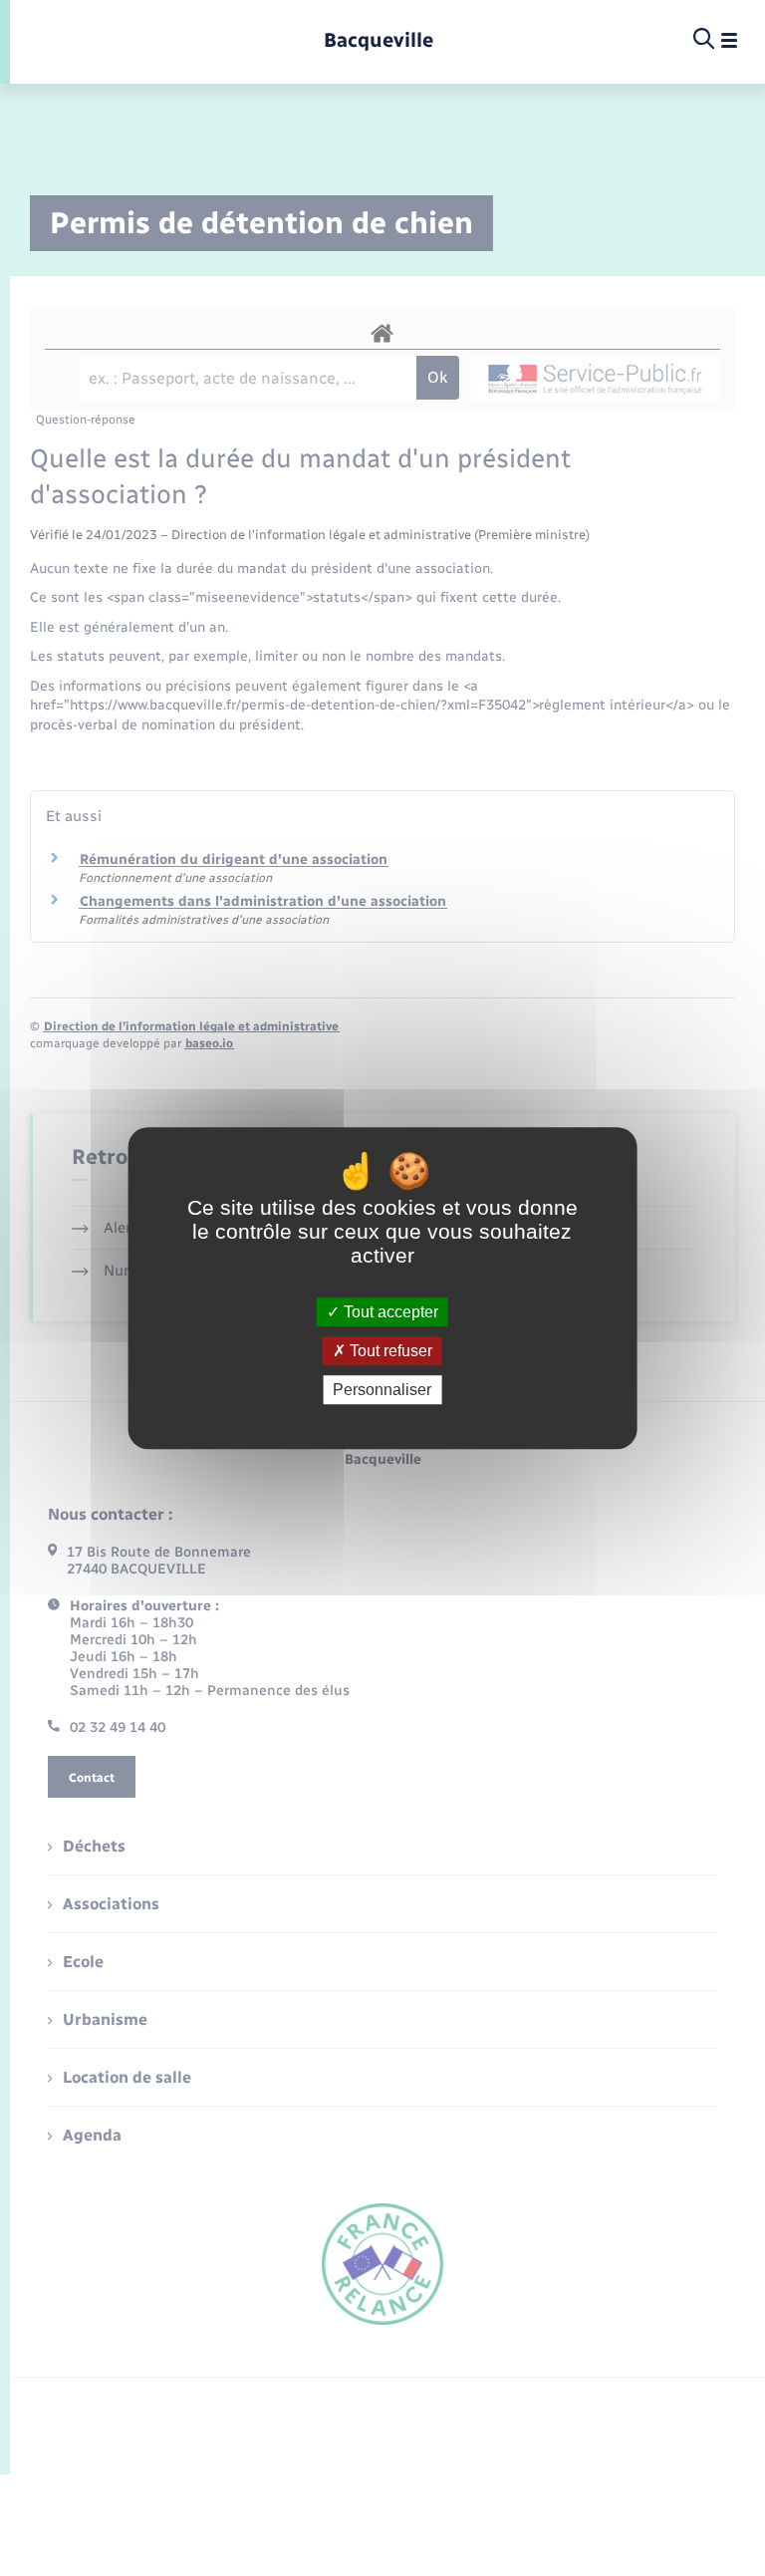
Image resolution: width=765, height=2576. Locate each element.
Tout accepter (389, 1312)
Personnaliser (382, 1390)
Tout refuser (389, 1351)
